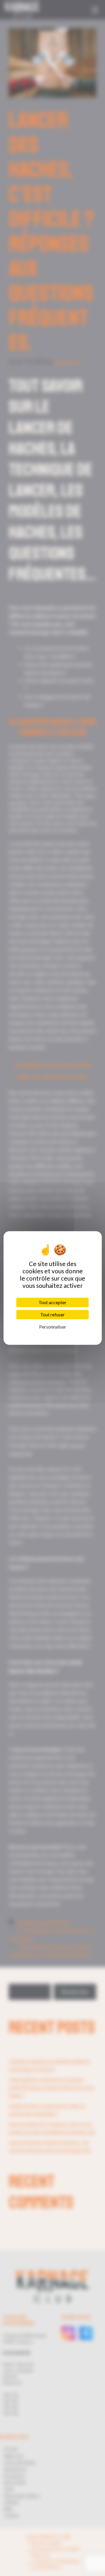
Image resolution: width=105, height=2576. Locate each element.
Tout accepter (52, 1302)
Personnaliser (53, 1327)
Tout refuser (52, 1314)
